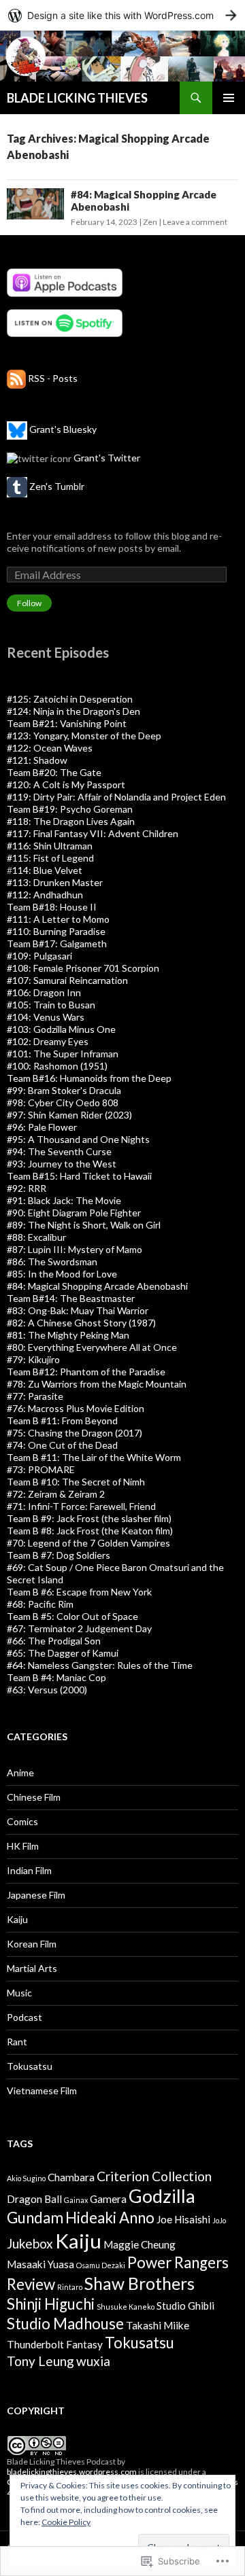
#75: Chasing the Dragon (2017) (75, 1433)
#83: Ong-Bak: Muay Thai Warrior (78, 1310)
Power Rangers (178, 2262)
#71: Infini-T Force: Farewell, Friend (81, 1506)
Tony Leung (40, 2361)
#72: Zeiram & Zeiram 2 (56, 1494)
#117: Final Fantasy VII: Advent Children (93, 833)
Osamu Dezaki (101, 2265)
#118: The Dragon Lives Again (71, 821)
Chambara (71, 2177)
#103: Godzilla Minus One (61, 1029)
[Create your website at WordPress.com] (122, 15)
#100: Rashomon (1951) (57, 1066)
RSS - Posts (53, 378)
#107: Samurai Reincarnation (67, 980)
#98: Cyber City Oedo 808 (63, 1102)
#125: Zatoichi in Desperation (70, 699)
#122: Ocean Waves (50, 748)
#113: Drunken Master (55, 882)
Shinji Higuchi (51, 2304)
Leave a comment (195, 222)
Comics (22, 1821)
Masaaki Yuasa (40, 2264)
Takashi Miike (158, 2325)
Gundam (35, 2218)
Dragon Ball (34, 2199)
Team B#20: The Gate (54, 772)
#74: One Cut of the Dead (62, 1445)
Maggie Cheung (140, 2244)
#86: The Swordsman (52, 1261)
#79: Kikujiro (33, 1359)
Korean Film (32, 1944)
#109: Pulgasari (39, 956)
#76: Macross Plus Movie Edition (76, 1408)
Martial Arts (32, 1968)
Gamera (108, 2199)
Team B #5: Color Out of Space (72, 1616)
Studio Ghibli (185, 2306)
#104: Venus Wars (46, 1017)
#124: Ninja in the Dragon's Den (73, 711)
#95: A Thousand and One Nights (78, 1139)
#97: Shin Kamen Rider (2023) (69, 1115)
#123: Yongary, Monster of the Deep (84, 736)
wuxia (93, 2361)
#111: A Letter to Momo (58, 919)
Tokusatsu (30, 2066)
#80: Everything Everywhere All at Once (92, 1347)
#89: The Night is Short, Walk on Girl (84, 1225)
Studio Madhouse (65, 2324)
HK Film (23, 1846)
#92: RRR (27, 1188)
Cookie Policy (66, 2522)
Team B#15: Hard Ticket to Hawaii (79, 1176)
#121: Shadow (37, 760)
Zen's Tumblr (57, 486)
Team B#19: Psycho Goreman (70, 809)
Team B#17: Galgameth (57, 943)
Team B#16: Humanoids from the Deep (89, 1078)
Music (19, 1993)
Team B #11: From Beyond (62, 1421)
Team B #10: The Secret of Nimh (76, 1482)
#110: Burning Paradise (56, 931)
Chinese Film (34, 1797)
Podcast (24, 2017)
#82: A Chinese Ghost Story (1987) (81, 1323)
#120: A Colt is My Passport (66, 784)
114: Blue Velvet (47, 870)
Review (31, 2284)
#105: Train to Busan (51, 1005)
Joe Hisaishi (183, 2219)
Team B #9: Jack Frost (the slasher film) (89, 1518)
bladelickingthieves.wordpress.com (72, 2472)
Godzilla (162, 2196)
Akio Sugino (26, 2178)
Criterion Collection (154, 2176)
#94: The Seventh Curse (59, 1151)
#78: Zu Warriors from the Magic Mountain (97, 1384)
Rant (17, 2042)
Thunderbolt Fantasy (55, 2344)
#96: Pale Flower (42, 1127)
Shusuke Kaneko (126, 2307)
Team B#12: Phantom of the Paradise (86, 1372)
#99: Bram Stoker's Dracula (64, 1090)
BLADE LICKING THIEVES (77, 98)
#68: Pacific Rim (40, 1604)
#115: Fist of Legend (50, 858)
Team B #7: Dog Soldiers (59, 1555)
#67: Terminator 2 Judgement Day (79, 1628)
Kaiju (17, 1919)
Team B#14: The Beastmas (64, 1298)
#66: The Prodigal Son (54, 1641)
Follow (29, 603)
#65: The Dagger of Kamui (63, 1653)
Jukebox (30, 2243)
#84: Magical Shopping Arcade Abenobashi (97, 1286)
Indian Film (29, 1870)
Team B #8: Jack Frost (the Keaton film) (90, 1531)
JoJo (219, 2220)
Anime (20, 1772)
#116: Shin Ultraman (50, 846)
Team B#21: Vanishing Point (67, 723)
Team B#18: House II (52, 907)
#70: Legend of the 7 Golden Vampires (88, 1543)
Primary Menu (229, 98)
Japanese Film (36, 1895)
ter (128, 1298)
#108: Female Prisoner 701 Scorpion (83, 968)
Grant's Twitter (107, 458)
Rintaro (70, 2287)
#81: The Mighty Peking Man (68, 1335)
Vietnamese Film (42, 2090)
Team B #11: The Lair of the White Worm (94, 1457)
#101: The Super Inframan (63, 1054)
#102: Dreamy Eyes (48, 1041)
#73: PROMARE (41, 1469)
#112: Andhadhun (45, 895)
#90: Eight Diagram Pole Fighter (74, 1213)
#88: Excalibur (36, 1237)
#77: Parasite (35, 1396)
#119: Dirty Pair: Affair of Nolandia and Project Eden (116, 797)
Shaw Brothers (140, 2283)
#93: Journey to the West (62, 1164)
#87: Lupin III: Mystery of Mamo (75, 1249)
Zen (150, 222)
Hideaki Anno (110, 2218)
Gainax (76, 2200)
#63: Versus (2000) (47, 1690)
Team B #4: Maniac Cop (56, 1677)
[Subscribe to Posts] (16, 378)
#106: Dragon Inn (44, 992)
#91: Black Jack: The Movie (64, 1200)
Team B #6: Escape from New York (79, 1592)
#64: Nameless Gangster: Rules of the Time (100, 1665)
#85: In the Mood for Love (62, 1274)
